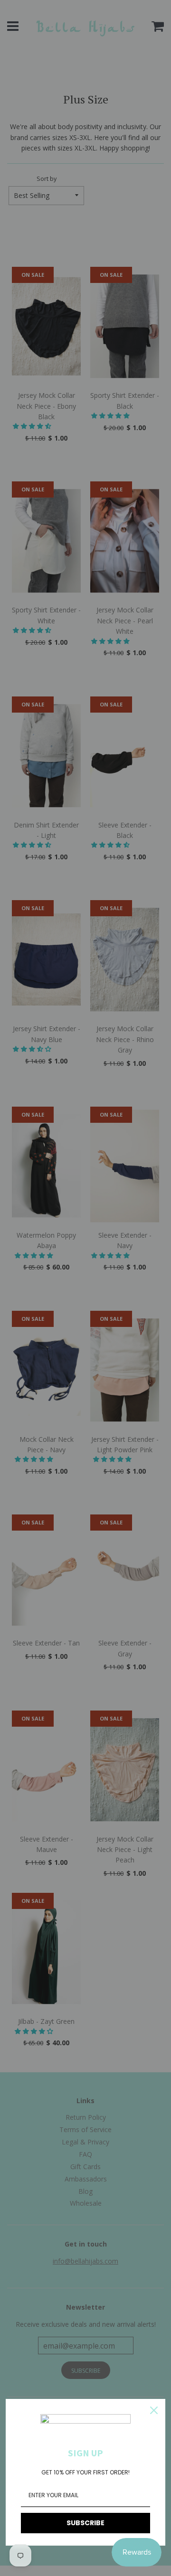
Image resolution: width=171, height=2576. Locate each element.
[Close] (154, 2410)
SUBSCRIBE (85, 2523)
